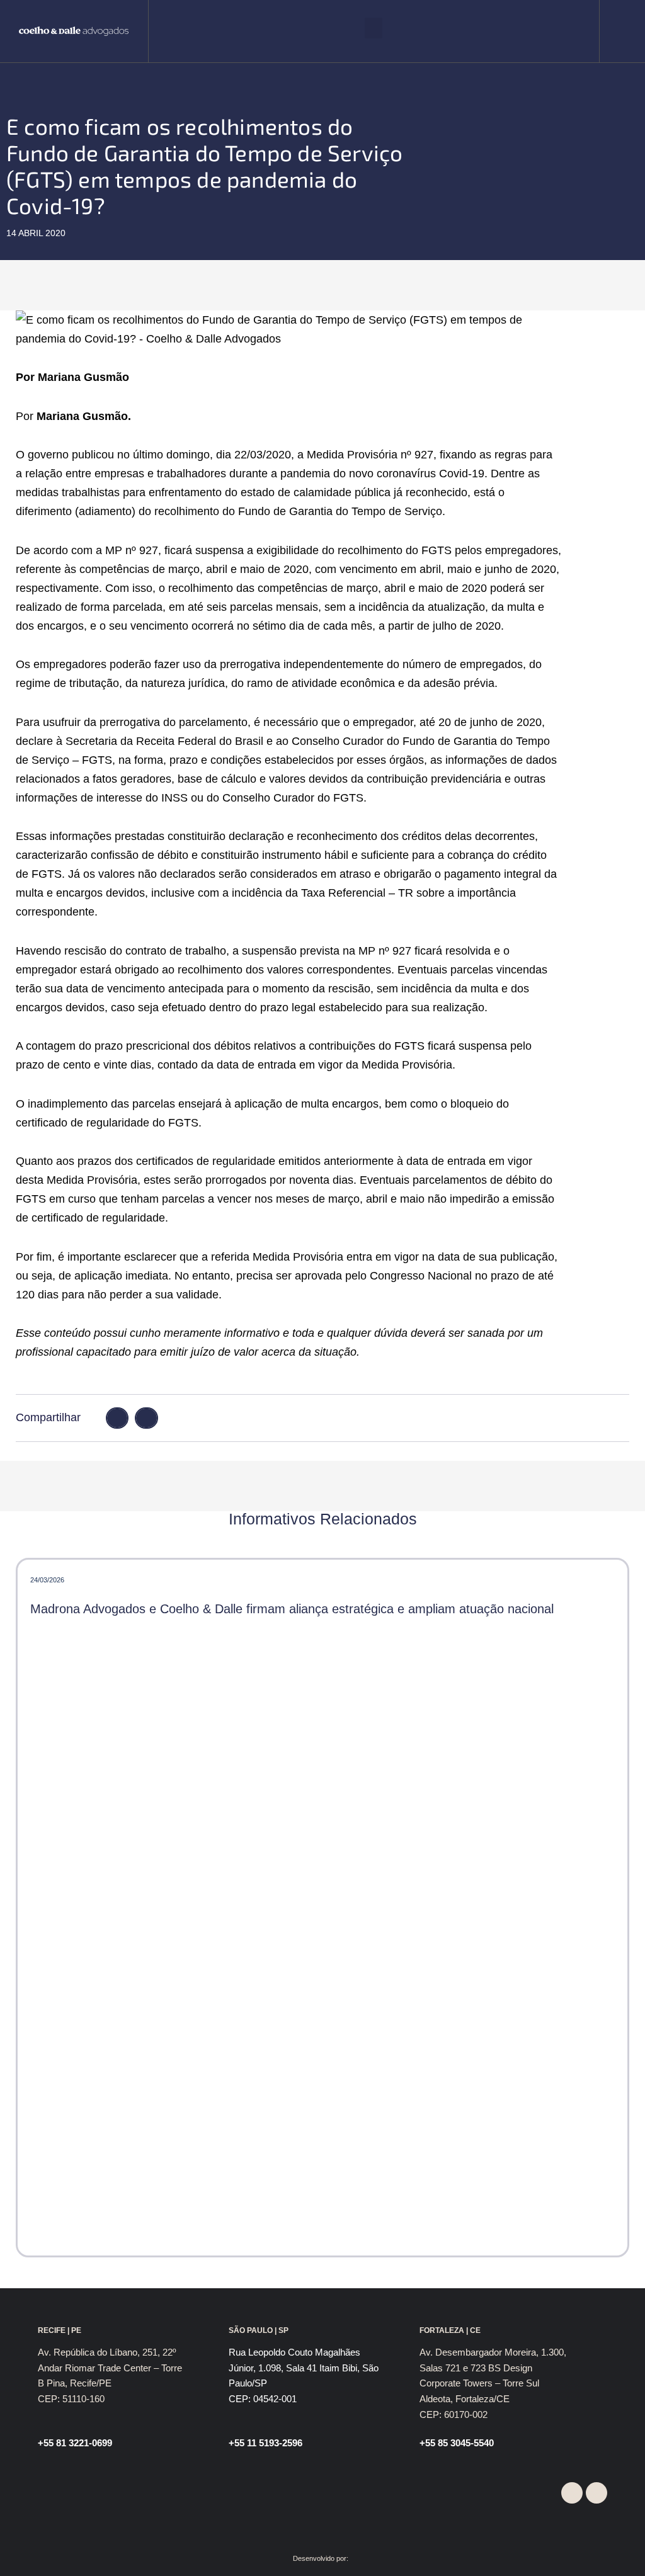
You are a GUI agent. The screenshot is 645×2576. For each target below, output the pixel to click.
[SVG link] (74, 31)
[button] (374, 28)
